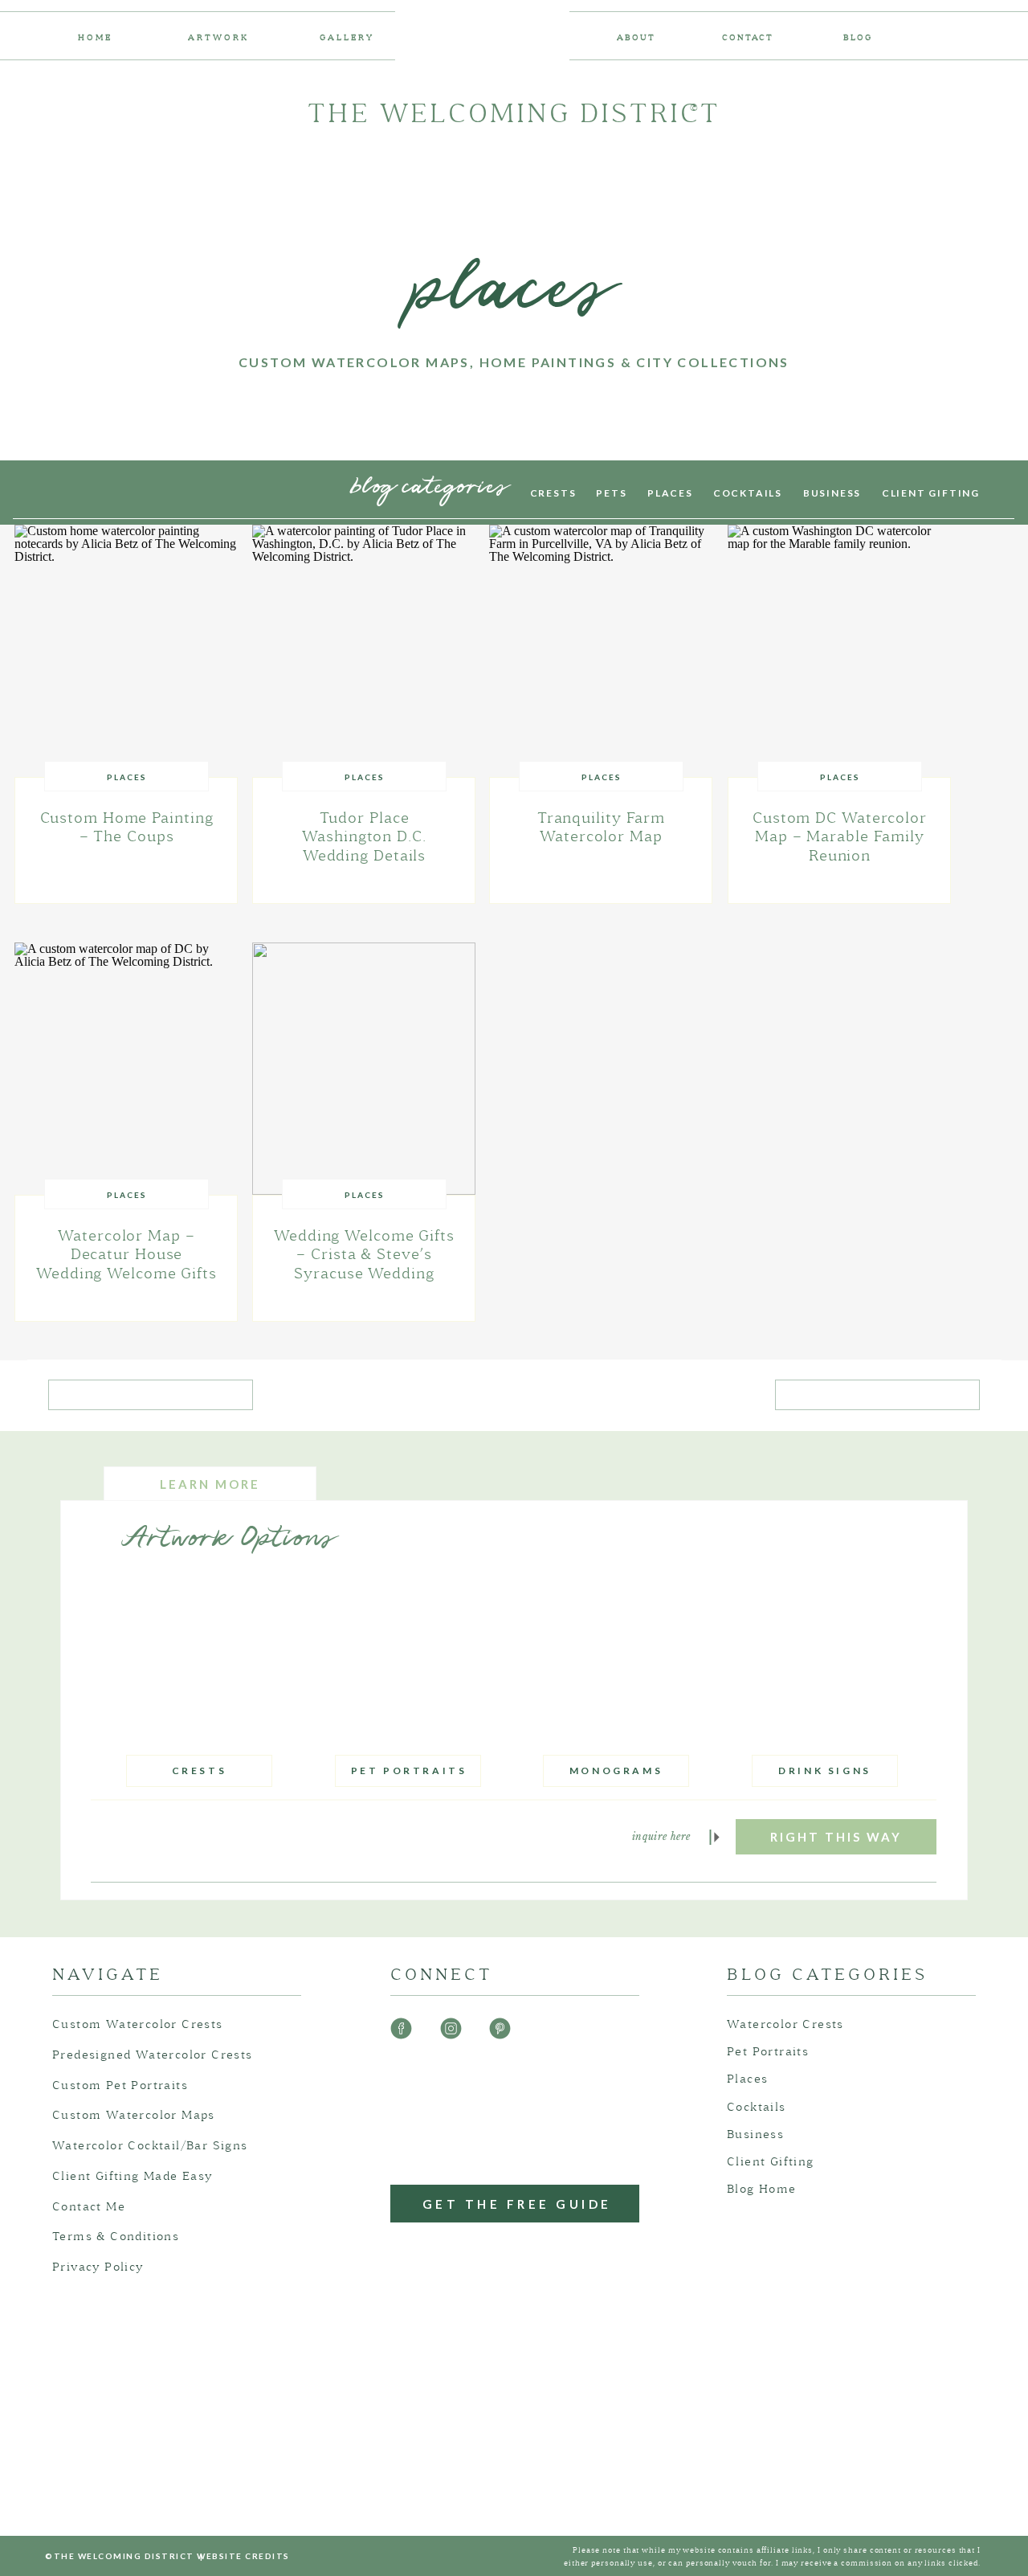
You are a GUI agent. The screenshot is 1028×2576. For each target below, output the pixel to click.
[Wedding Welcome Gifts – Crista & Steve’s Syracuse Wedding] (364, 1069)
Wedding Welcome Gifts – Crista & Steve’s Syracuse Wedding (364, 1255)
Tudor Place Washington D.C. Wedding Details (364, 837)
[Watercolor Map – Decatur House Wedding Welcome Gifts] (126, 1069)
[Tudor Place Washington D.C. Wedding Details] (364, 651)
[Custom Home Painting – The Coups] (126, 651)
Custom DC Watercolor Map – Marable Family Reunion (840, 837)
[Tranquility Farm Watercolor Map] (601, 651)
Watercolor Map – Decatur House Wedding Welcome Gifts (126, 1255)
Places (127, 777)
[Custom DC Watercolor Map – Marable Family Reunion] (839, 651)
